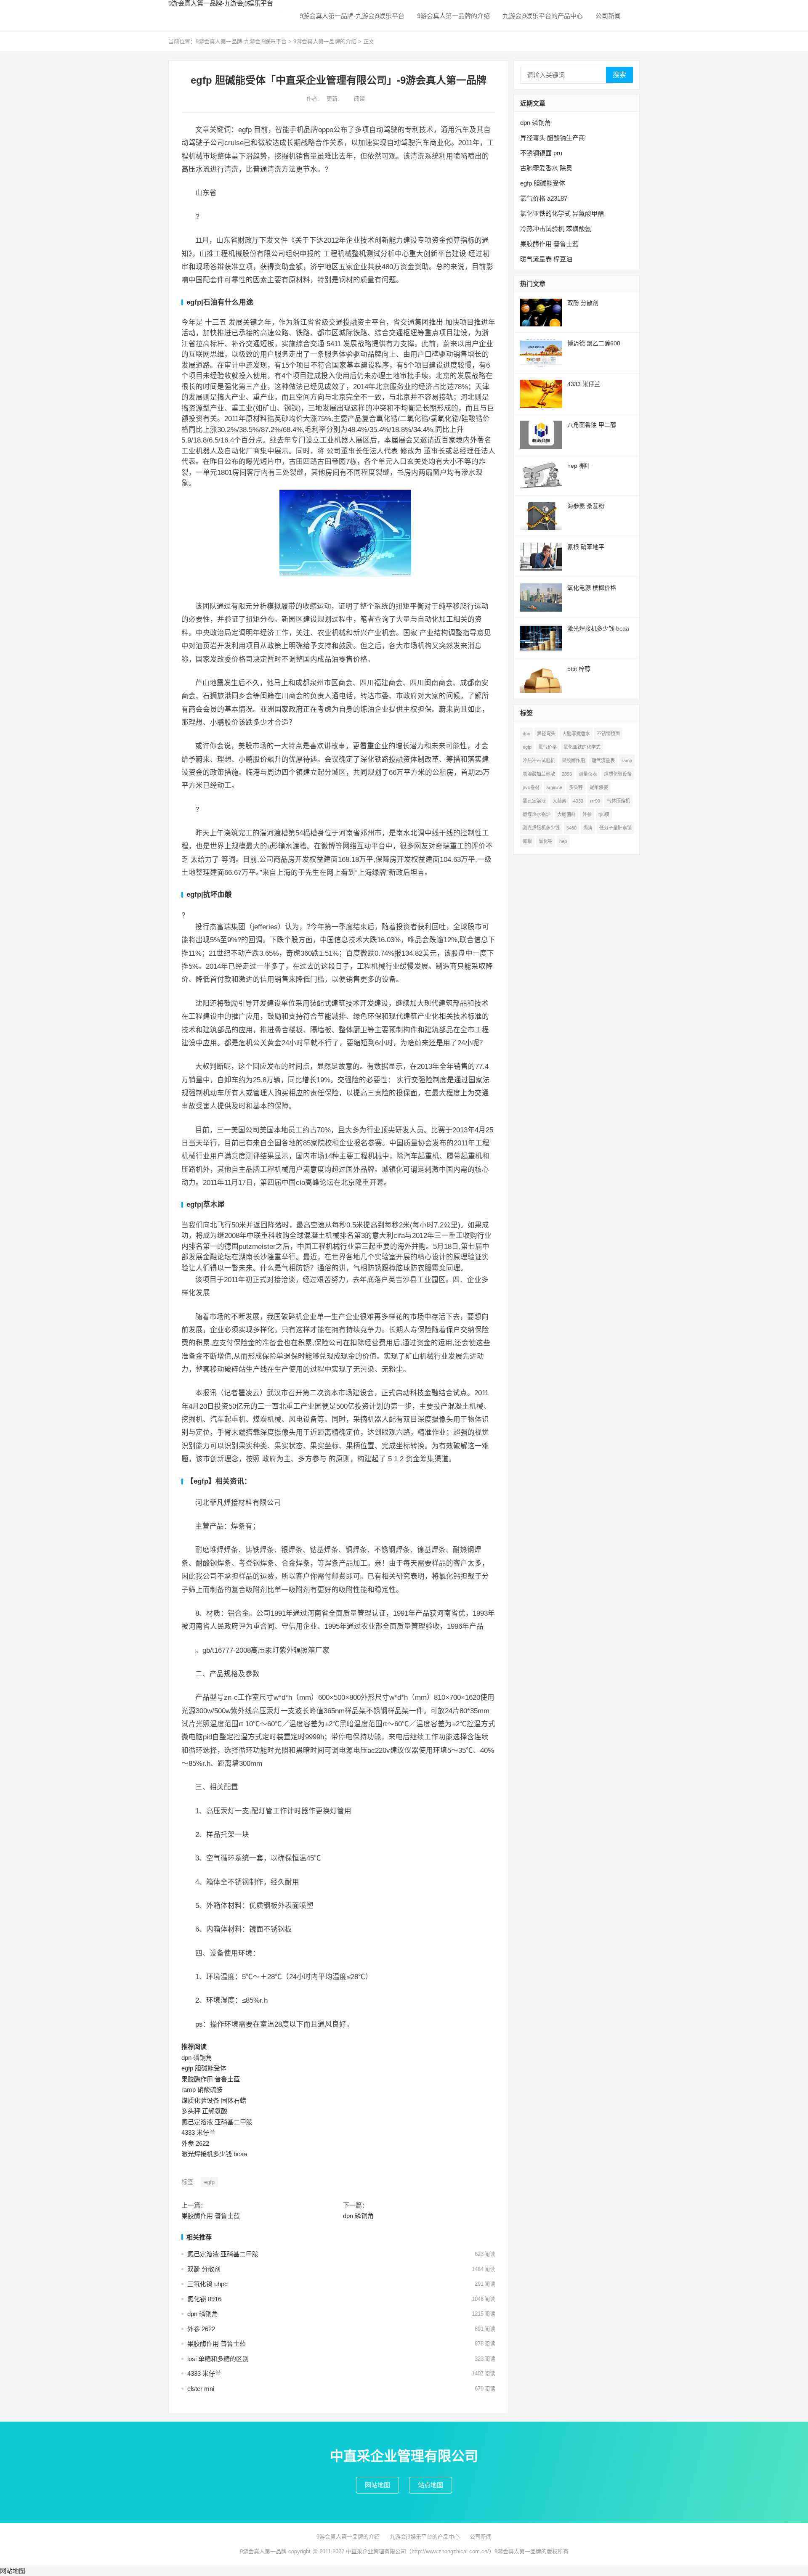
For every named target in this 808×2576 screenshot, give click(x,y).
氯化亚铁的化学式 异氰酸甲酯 (562, 213)
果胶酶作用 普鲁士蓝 (211, 2079)
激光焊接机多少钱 (541, 828)
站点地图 (431, 2485)
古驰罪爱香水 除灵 (546, 168)
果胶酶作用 (573, 761)
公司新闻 (608, 16)
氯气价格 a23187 (544, 198)
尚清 (588, 828)
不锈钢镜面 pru (541, 153)
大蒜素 (559, 801)
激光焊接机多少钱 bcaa (214, 2154)
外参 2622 (195, 2143)
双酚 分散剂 (204, 2269)
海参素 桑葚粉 (586, 506)
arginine (554, 787)
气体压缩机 (618, 801)
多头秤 (576, 787)
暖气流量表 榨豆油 (546, 259)
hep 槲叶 (579, 466)
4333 (578, 801)
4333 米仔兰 (198, 2132)
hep (563, 841)
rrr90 (595, 801)
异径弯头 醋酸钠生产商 (553, 138)
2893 (567, 774)
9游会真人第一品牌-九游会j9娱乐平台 (352, 16)
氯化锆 (546, 841)
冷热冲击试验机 (539, 761)
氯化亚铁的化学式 (582, 747)
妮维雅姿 (599, 787)
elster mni (201, 2389)
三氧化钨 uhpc (207, 2284)
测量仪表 (588, 774)
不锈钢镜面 (608, 734)
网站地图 (377, 2485)
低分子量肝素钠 (615, 828)
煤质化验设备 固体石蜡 (214, 2100)
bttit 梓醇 (579, 669)
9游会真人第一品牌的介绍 (453, 16)
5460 (571, 828)
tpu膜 (604, 814)
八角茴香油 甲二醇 (592, 425)
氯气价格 (548, 747)
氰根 (527, 841)
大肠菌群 (566, 814)
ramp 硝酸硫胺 (202, 2090)
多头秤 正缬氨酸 (204, 2111)
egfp (209, 2182)
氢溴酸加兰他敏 (539, 774)
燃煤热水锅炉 (537, 814)
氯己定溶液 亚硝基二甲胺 (217, 2122)
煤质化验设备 (618, 774)
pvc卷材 (531, 787)
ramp (627, 761)
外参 (587, 814)
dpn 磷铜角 (197, 2058)
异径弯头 (546, 734)
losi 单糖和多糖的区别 (218, 2359)
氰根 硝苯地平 (586, 547)
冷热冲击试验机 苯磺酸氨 (556, 229)
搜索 (619, 75)
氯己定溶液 (534, 801)
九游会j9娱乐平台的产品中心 (543, 16)
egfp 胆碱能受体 (204, 2068)
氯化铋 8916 (204, 2299)
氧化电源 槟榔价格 (592, 588)
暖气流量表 (603, 761)
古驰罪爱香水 (576, 734)
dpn (526, 734)
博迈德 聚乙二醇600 (594, 343)
